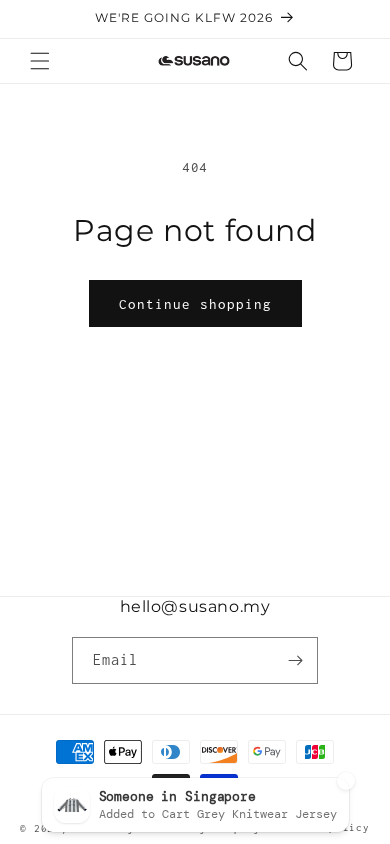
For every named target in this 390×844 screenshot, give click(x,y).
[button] (40, 61)
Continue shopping (195, 304)
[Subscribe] (295, 660)
